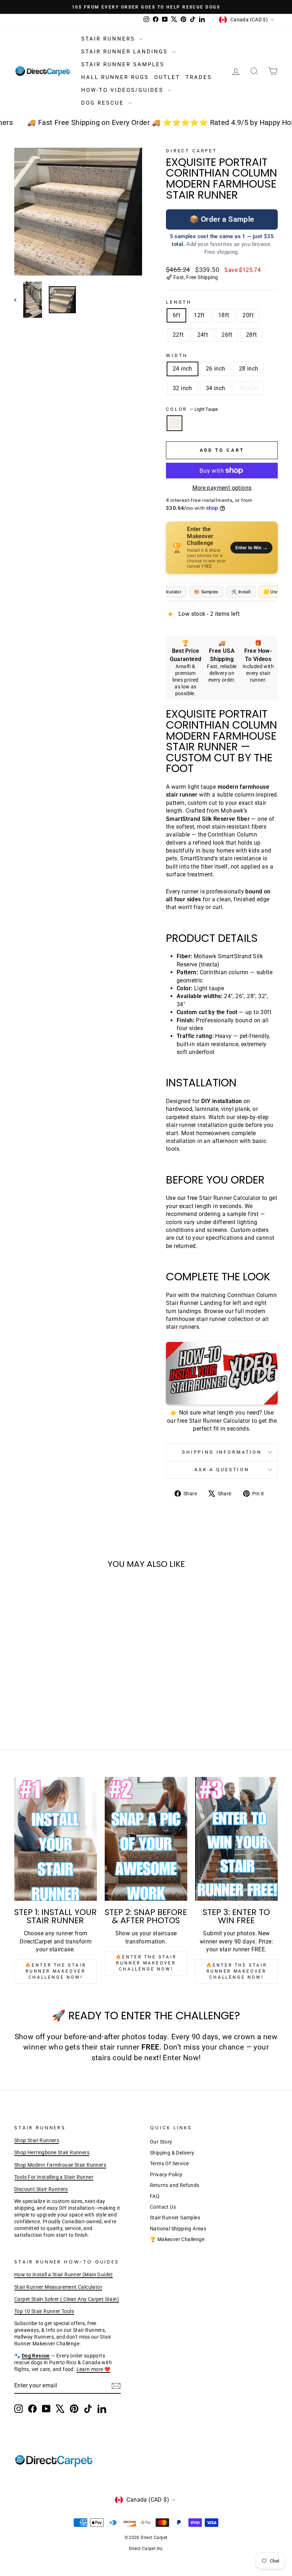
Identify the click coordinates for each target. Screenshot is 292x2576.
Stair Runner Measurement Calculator (58, 2287)
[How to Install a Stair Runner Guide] (222, 1373)
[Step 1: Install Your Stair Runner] (56, 1839)
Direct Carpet (192, 151)
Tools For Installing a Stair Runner (54, 2177)
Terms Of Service (169, 2163)
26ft (227, 335)
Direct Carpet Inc (146, 2549)
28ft (252, 335)
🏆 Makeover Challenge (177, 2239)
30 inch (249, 388)
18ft (224, 315)
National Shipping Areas (178, 2229)
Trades (199, 77)
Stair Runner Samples (123, 64)
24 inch (182, 369)
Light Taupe (174, 423)
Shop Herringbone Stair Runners (52, 2152)
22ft (178, 335)
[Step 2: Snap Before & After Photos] (146, 1839)
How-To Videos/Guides (124, 90)
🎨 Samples (206, 592)
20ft (248, 315)
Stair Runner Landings (126, 52)
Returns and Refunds (175, 2185)
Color (192, 409)
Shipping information (222, 1452)
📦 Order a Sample (222, 219)
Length (179, 302)
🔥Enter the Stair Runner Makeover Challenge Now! (56, 1971)
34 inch (216, 388)
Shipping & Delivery (172, 2153)
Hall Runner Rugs (115, 77)
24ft (203, 335)
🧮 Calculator (167, 592)
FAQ (155, 2196)
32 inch (182, 388)
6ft (176, 315)
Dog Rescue (104, 103)
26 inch (216, 369)
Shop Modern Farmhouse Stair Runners (60, 2165)
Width (177, 355)
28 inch (249, 369)
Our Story (161, 2142)
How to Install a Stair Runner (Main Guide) (64, 2275)
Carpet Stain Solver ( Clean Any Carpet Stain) (67, 2299)
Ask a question (222, 1470)
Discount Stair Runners (41, 2189)
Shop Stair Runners (37, 2140)
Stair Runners (109, 39)
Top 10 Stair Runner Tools (44, 2311)
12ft (199, 315)
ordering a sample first (229, 1214)
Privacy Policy (166, 2174)
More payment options (222, 488)
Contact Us (163, 2207)
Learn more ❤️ (94, 2369)
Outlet (167, 77)
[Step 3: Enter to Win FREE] (236, 1839)
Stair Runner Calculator (230, 1198)
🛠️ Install (241, 592)
